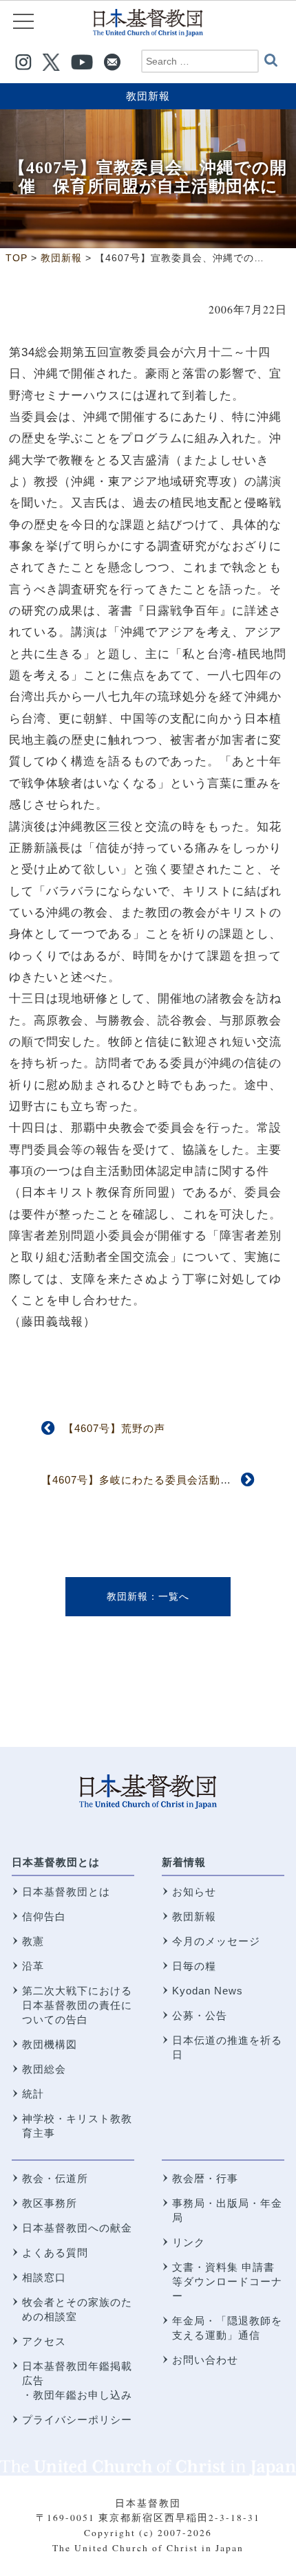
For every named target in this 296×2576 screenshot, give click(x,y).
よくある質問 (55, 2253)
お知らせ (194, 1892)
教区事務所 (50, 2203)
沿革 (33, 1966)
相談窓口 (44, 2277)
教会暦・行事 (205, 2178)
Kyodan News (208, 1991)
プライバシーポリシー (77, 2420)
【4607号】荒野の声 (114, 1428)
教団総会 (44, 2069)
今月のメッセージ (216, 1941)
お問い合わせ (205, 2360)
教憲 (33, 1941)
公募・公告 (200, 2015)
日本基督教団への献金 (77, 2228)
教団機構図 (50, 2044)
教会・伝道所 (55, 2178)
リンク (189, 2242)
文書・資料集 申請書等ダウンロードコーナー (227, 2281)
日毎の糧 (194, 1966)
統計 (33, 2094)
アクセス (44, 2341)
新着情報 (184, 1862)
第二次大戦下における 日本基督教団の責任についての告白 (77, 2005)
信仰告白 (44, 1916)
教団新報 (148, 96)
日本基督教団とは (56, 1862)
